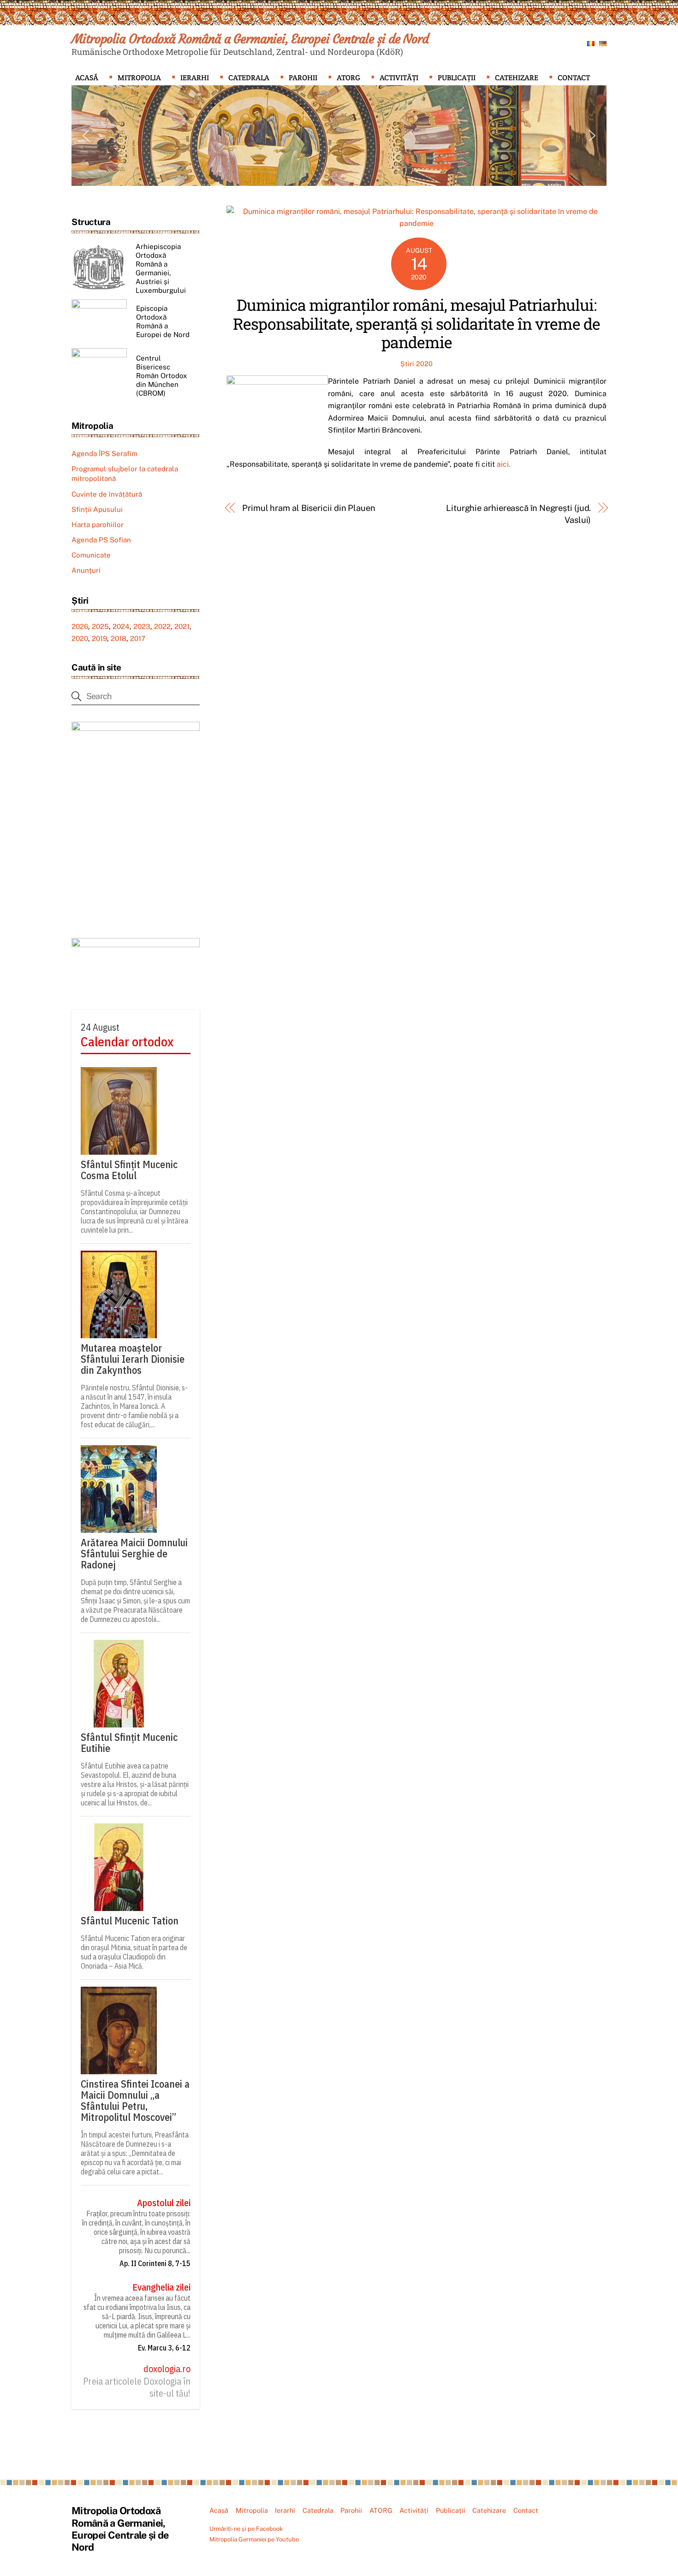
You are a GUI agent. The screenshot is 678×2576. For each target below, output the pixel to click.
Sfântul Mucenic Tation (130, 1921)
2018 (119, 638)
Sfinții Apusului (97, 509)
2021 (182, 626)
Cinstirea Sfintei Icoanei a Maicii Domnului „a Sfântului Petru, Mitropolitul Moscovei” (135, 2101)
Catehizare (517, 78)
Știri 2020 (416, 364)
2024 (121, 626)
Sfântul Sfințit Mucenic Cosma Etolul (129, 1170)
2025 (100, 626)
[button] (86, 136)
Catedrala (249, 78)
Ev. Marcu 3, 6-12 (164, 2348)
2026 (80, 626)
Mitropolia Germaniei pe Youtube (254, 2539)
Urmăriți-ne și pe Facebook (246, 2529)
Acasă (87, 78)
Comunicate (91, 555)
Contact (574, 78)
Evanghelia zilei (161, 2287)
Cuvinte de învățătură (107, 494)
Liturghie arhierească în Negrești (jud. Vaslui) (518, 514)
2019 (99, 638)
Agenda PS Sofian (101, 540)
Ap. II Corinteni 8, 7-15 (155, 2263)
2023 (142, 626)
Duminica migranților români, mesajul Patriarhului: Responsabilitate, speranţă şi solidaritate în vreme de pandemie (416, 323)
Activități (399, 78)
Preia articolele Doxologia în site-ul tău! (137, 2387)
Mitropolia (139, 78)
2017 (138, 638)
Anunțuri (86, 570)
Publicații (457, 78)
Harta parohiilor (98, 525)
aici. (504, 464)
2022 (162, 626)
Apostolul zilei (164, 2203)
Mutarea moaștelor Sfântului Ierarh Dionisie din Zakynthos (133, 1359)
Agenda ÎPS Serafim (104, 454)
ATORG (348, 78)
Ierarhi (195, 78)
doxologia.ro (167, 2369)
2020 (80, 638)
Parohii (303, 78)
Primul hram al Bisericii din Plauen (309, 508)
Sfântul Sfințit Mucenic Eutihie (129, 1743)
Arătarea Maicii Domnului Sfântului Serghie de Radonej (134, 1554)
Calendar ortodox (127, 1042)
